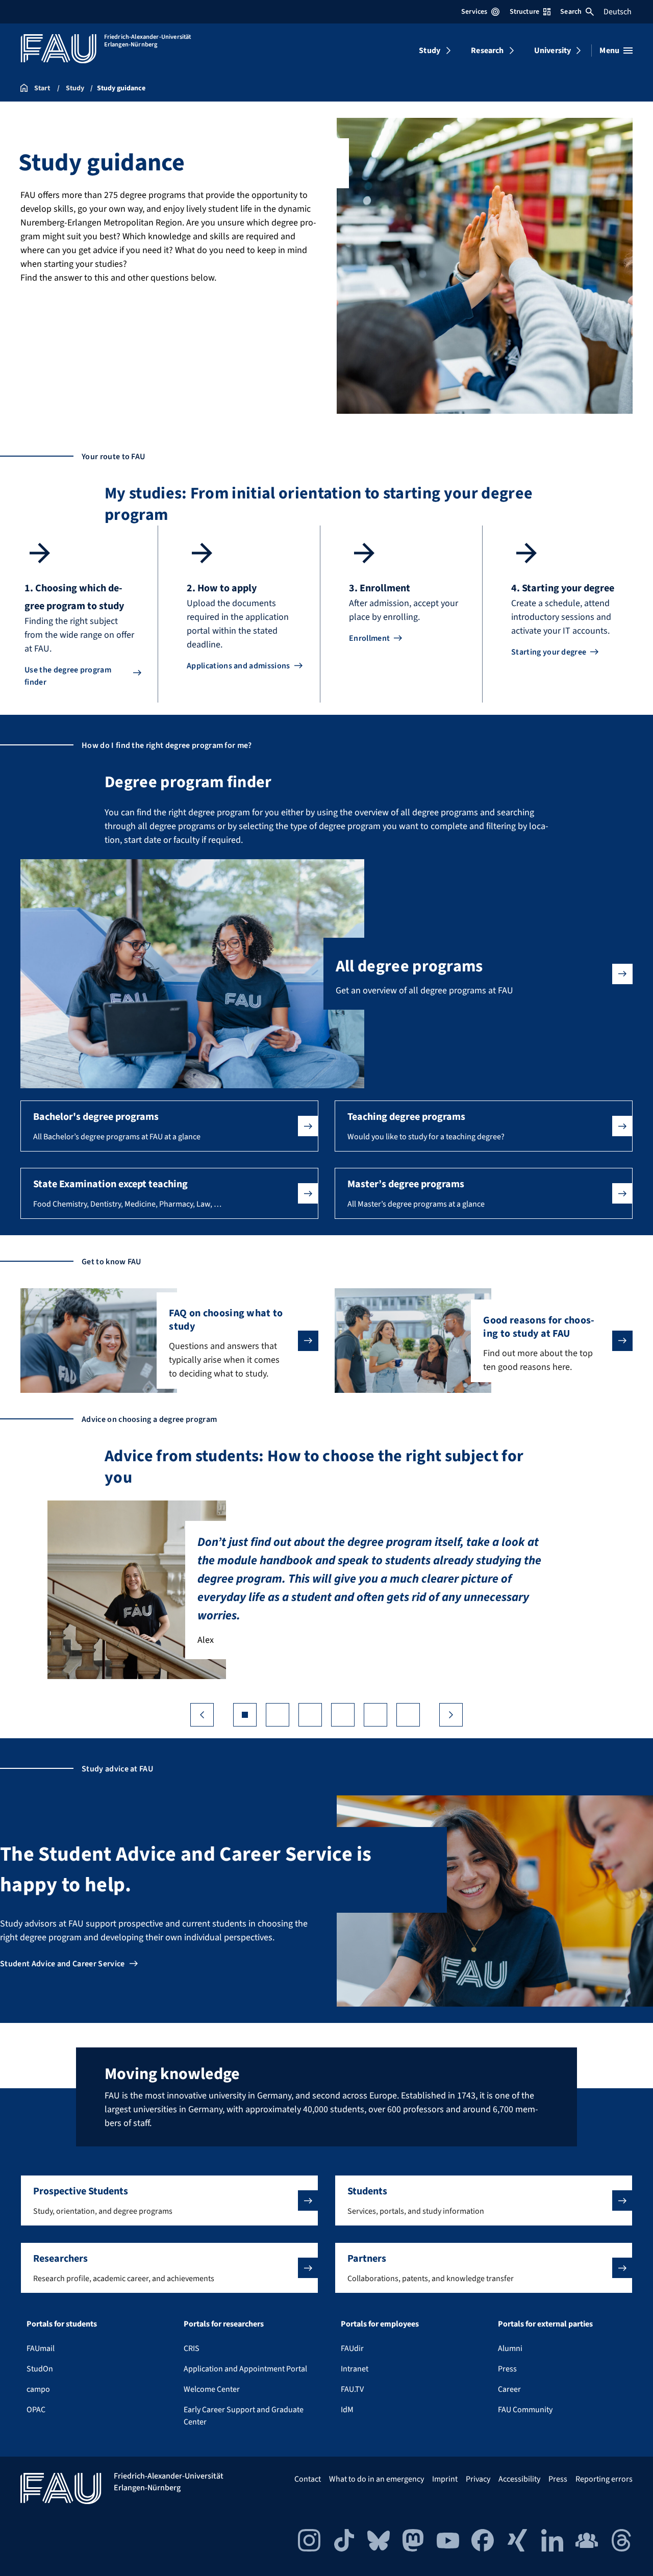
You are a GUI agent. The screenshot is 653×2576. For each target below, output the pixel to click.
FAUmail (41, 2348)
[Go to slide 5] (375, 1715)
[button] (169, 1126)
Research (487, 51)
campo (38, 2389)
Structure (524, 12)
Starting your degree (549, 652)
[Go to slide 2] (278, 1715)
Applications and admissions (238, 666)
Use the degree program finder (68, 676)
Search (571, 12)
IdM (347, 2410)
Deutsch (618, 12)
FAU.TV (352, 2389)
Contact (308, 2479)
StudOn (40, 2369)
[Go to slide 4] (343, 1715)
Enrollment (369, 638)
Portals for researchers (224, 2324)
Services (474, 12)
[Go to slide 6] (408, 1715)
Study (430, 51)
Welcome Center (212, 2389)
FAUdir (352, 2348)
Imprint (445, 2479)
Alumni (510, 2348)
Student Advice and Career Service (62, 1964)
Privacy (478, 2479)
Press (507, 2369)
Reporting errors (604, 2479)
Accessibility (519, 2479)
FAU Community (525, 2410)
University (553, 51)
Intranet (355, 2369)
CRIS (192, 2348)
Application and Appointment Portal (245, 2369)
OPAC (36, 2410)
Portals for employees (380, 2324)
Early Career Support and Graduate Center (244, 2416)
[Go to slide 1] (245, 1715)
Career (509, 2389)
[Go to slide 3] (310, 1715)
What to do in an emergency (376, 2479)
